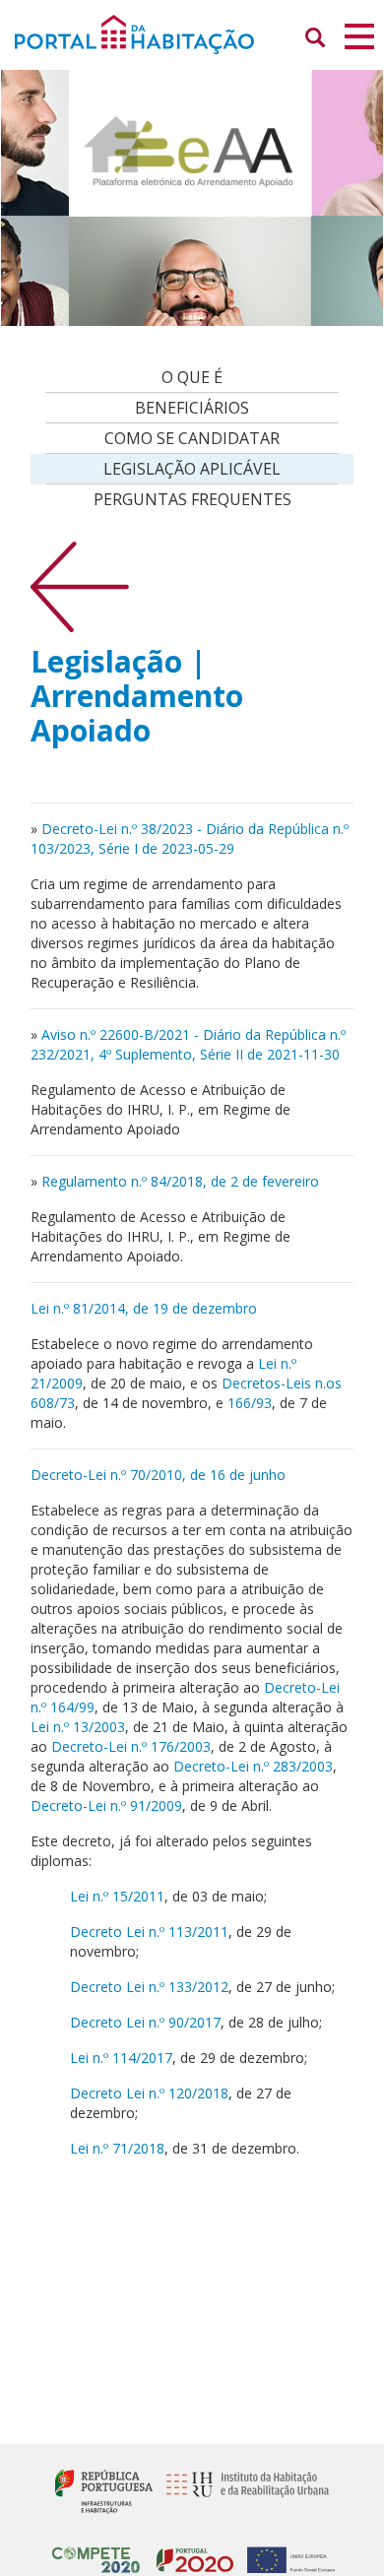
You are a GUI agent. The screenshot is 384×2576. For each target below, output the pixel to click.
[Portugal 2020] (190, 2552)
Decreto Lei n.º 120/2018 (149, 2093)
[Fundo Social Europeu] (286, 2552)
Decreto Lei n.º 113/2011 (149, 1932)
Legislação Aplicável (192, 469)
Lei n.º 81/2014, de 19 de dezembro (144, 1308)
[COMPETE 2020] (96, 2552)
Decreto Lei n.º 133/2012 (149, 1987)
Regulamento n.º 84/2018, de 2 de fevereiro (180, 1181)
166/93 (250, 1403)
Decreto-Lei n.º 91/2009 (106, 1805)
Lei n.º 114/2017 (121, 2058)
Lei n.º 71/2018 (117, 2148)
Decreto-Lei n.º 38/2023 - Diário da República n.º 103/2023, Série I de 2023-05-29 (190, 838)
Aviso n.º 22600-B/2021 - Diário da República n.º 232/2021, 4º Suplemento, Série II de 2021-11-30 (188, 1044)
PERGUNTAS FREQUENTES (192, 499)
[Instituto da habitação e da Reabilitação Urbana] (243, 2490)
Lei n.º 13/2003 (78, 1727)
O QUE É (192, 377)
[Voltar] (80, 585)
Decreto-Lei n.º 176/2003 (131, 1746)
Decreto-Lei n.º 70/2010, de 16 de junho (158, 1475)
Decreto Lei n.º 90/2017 (145, 2022)
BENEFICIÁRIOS (192, 408)
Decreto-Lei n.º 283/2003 (251, 1766)
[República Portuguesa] (104, 2490)
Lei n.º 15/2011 (117, 1896)
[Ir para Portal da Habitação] (192, 33)
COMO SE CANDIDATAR (192, 438)
